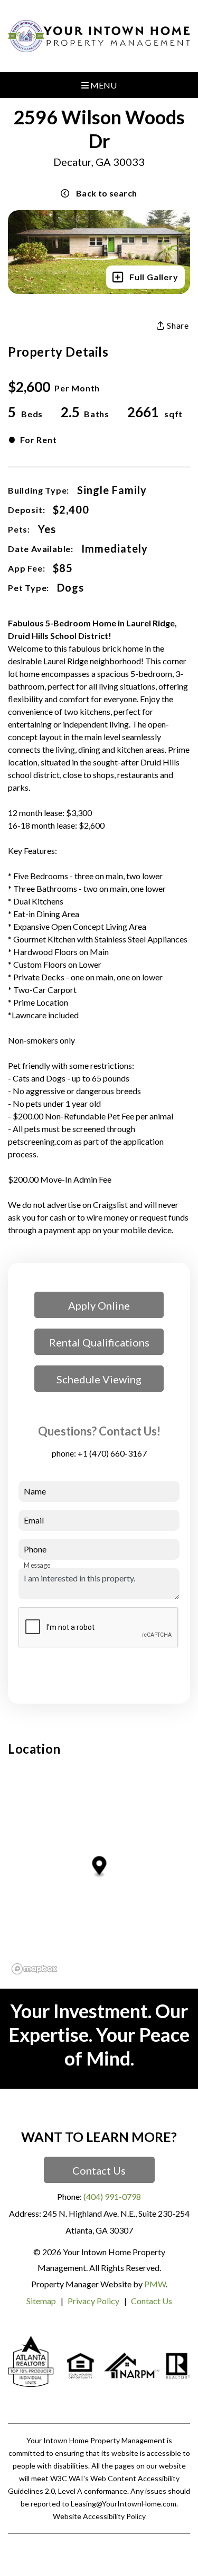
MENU (103, 85)
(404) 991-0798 (112, 2196)
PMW (155, 2284)
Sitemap (41, 2301)
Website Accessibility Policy (99, 2516)
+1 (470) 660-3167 (112, 1453)
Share (177, 326)
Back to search (106, 193)
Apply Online (99, 1305)
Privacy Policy (93, 2301)
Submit (157, 1667)
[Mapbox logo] (34, 1969)
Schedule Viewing (99, 1379)
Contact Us (99, 2170)
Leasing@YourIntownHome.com (124, 2504)
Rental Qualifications (99, 1342)
